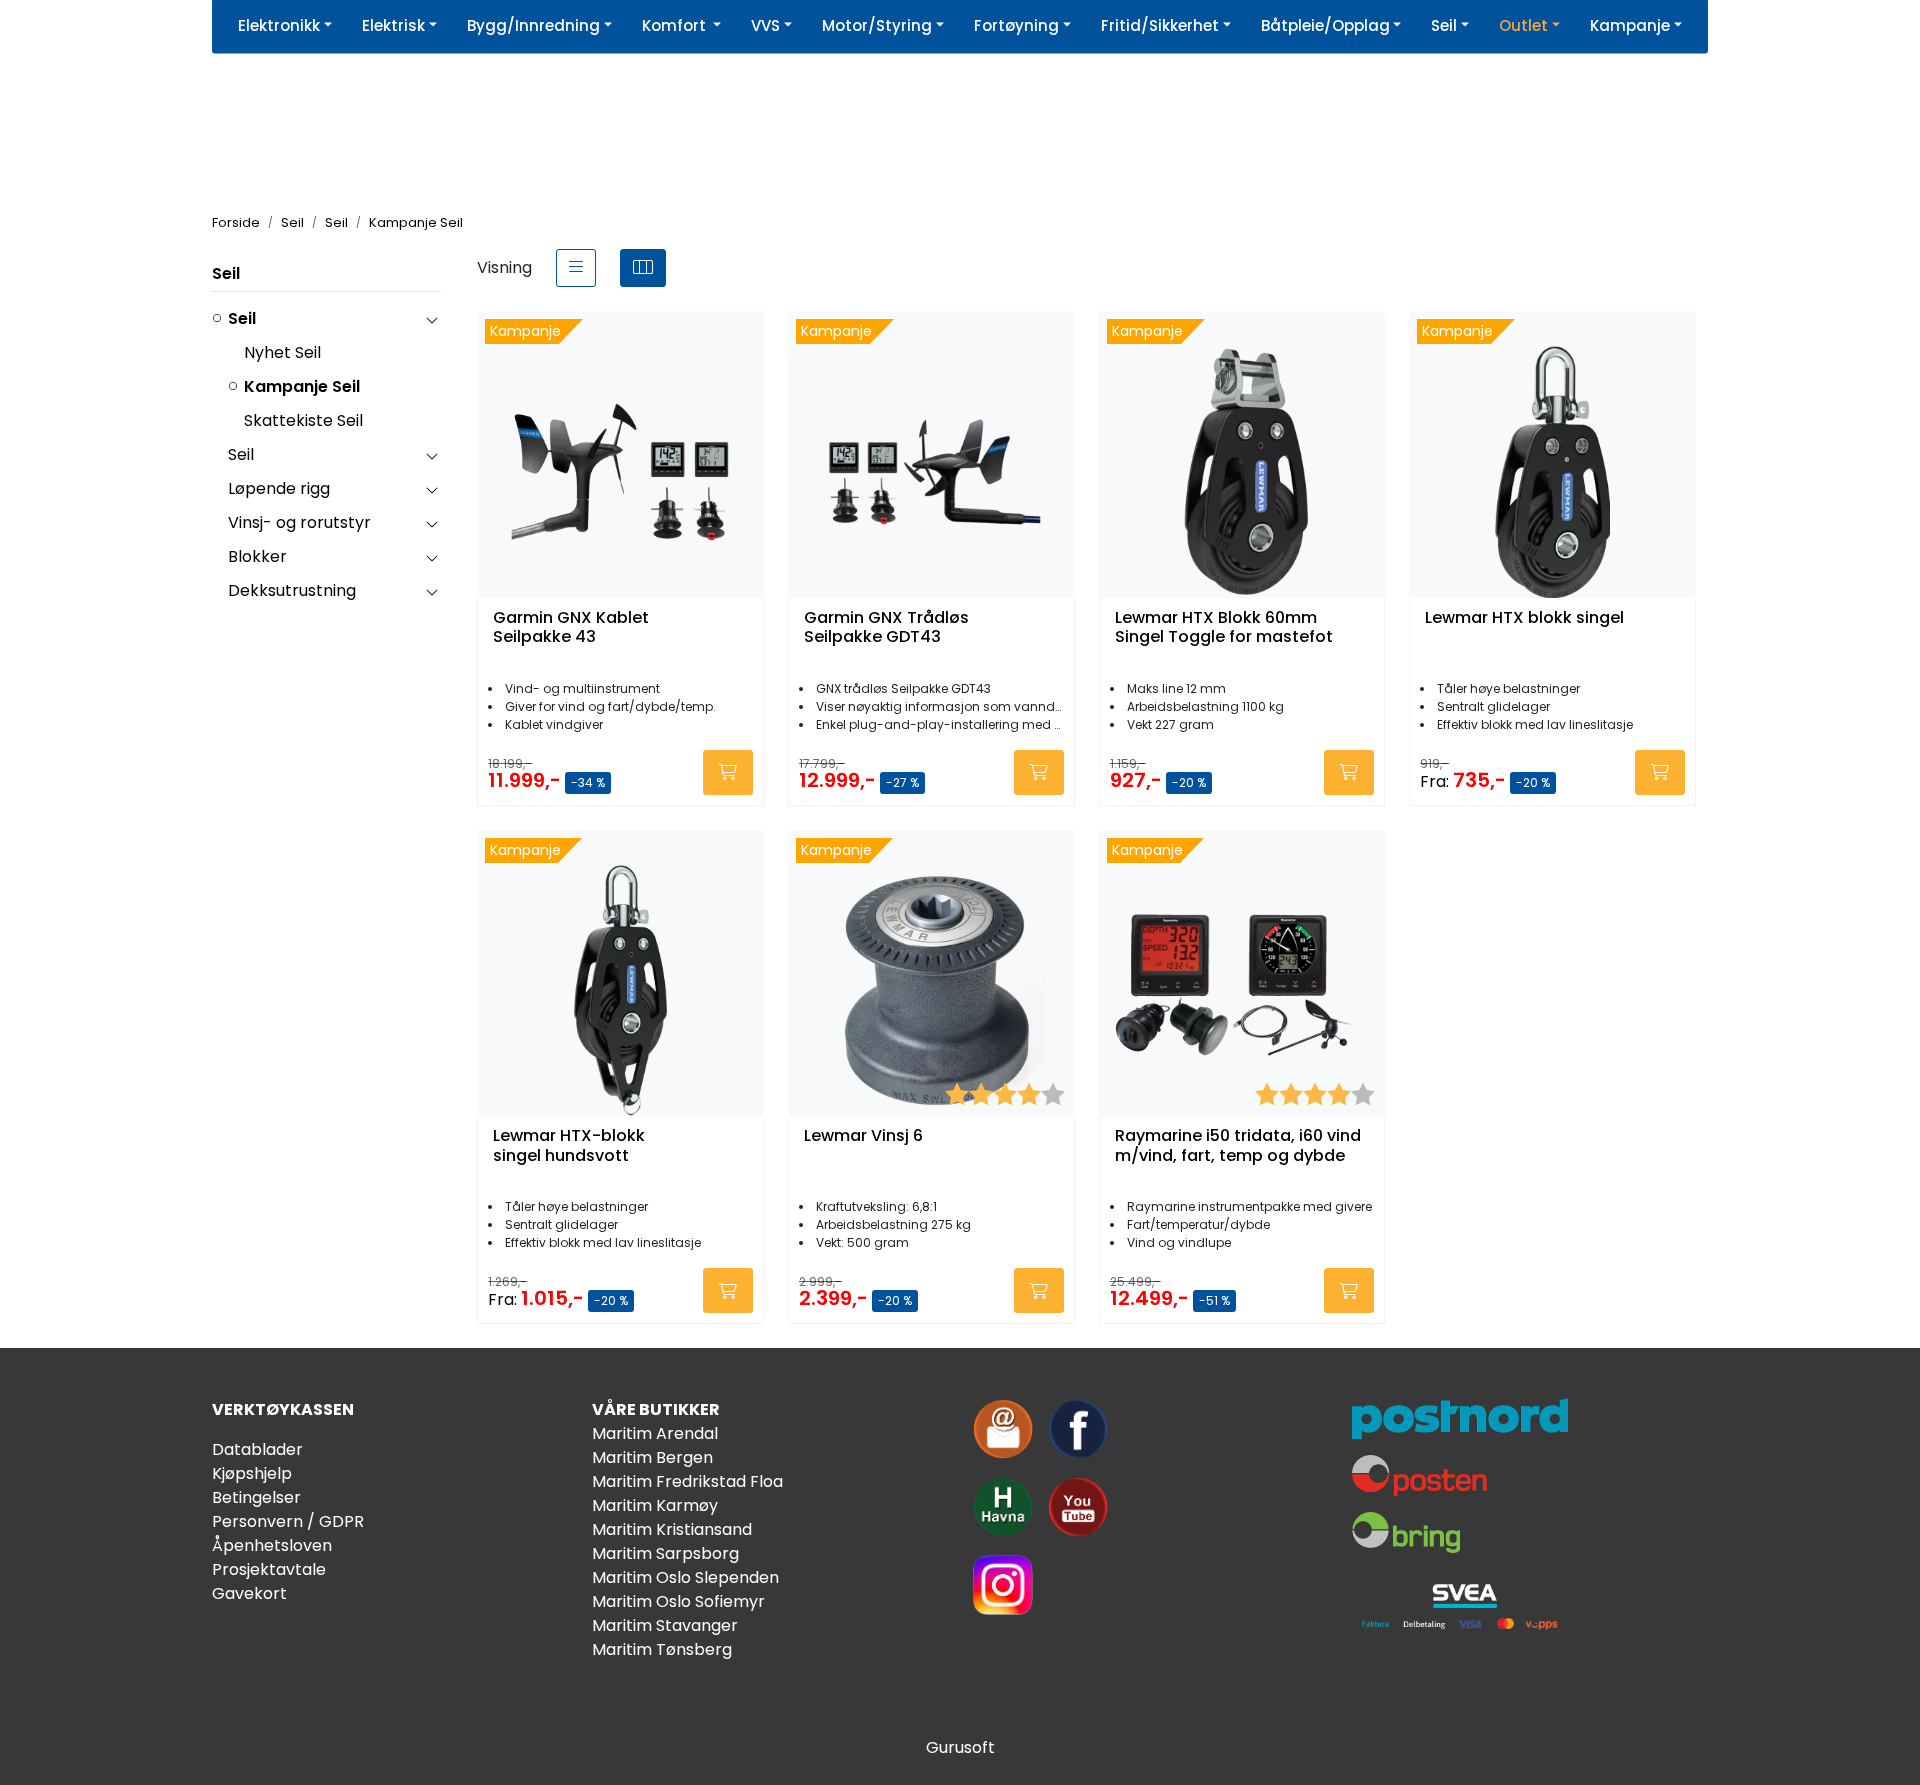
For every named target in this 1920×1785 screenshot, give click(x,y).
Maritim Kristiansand (672, 1529)
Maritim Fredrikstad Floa (687, 1481)
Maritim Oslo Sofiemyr (678, 1601)
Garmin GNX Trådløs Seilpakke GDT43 (886, 628)
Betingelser (256, 1497)
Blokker (257, 556)
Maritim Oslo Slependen (685, 1577)
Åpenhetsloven (272, 1545)
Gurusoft (960, 1747)
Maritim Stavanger (665, 1625)
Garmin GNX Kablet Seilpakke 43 (571, 628)
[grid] (643, 268)
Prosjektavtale (269, 1569)
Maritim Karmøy (655, 1505)
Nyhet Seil (282, 352)
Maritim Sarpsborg (665, 1553)
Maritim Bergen (652, 1457)
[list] (576, 268)
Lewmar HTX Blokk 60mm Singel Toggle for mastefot (1224, 628)
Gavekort (249, 1593)
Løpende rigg (279, 488)
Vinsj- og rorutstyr (299, 522)
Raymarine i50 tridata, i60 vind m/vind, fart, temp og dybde (1238, 1146)
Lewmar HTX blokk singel (1524, 618)
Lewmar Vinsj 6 (863, 1136)
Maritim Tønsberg (662, 1649)
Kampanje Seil (302, 386)
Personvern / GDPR (288, 1521)
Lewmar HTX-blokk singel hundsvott (569, 1146)
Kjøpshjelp (252, 1473)
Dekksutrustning (292, 590)
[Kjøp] (728, 772)
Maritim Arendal (655, 1433)
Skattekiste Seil (303, 420)
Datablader (257, 1449)
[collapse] (431, 319)
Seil (226, 273)
